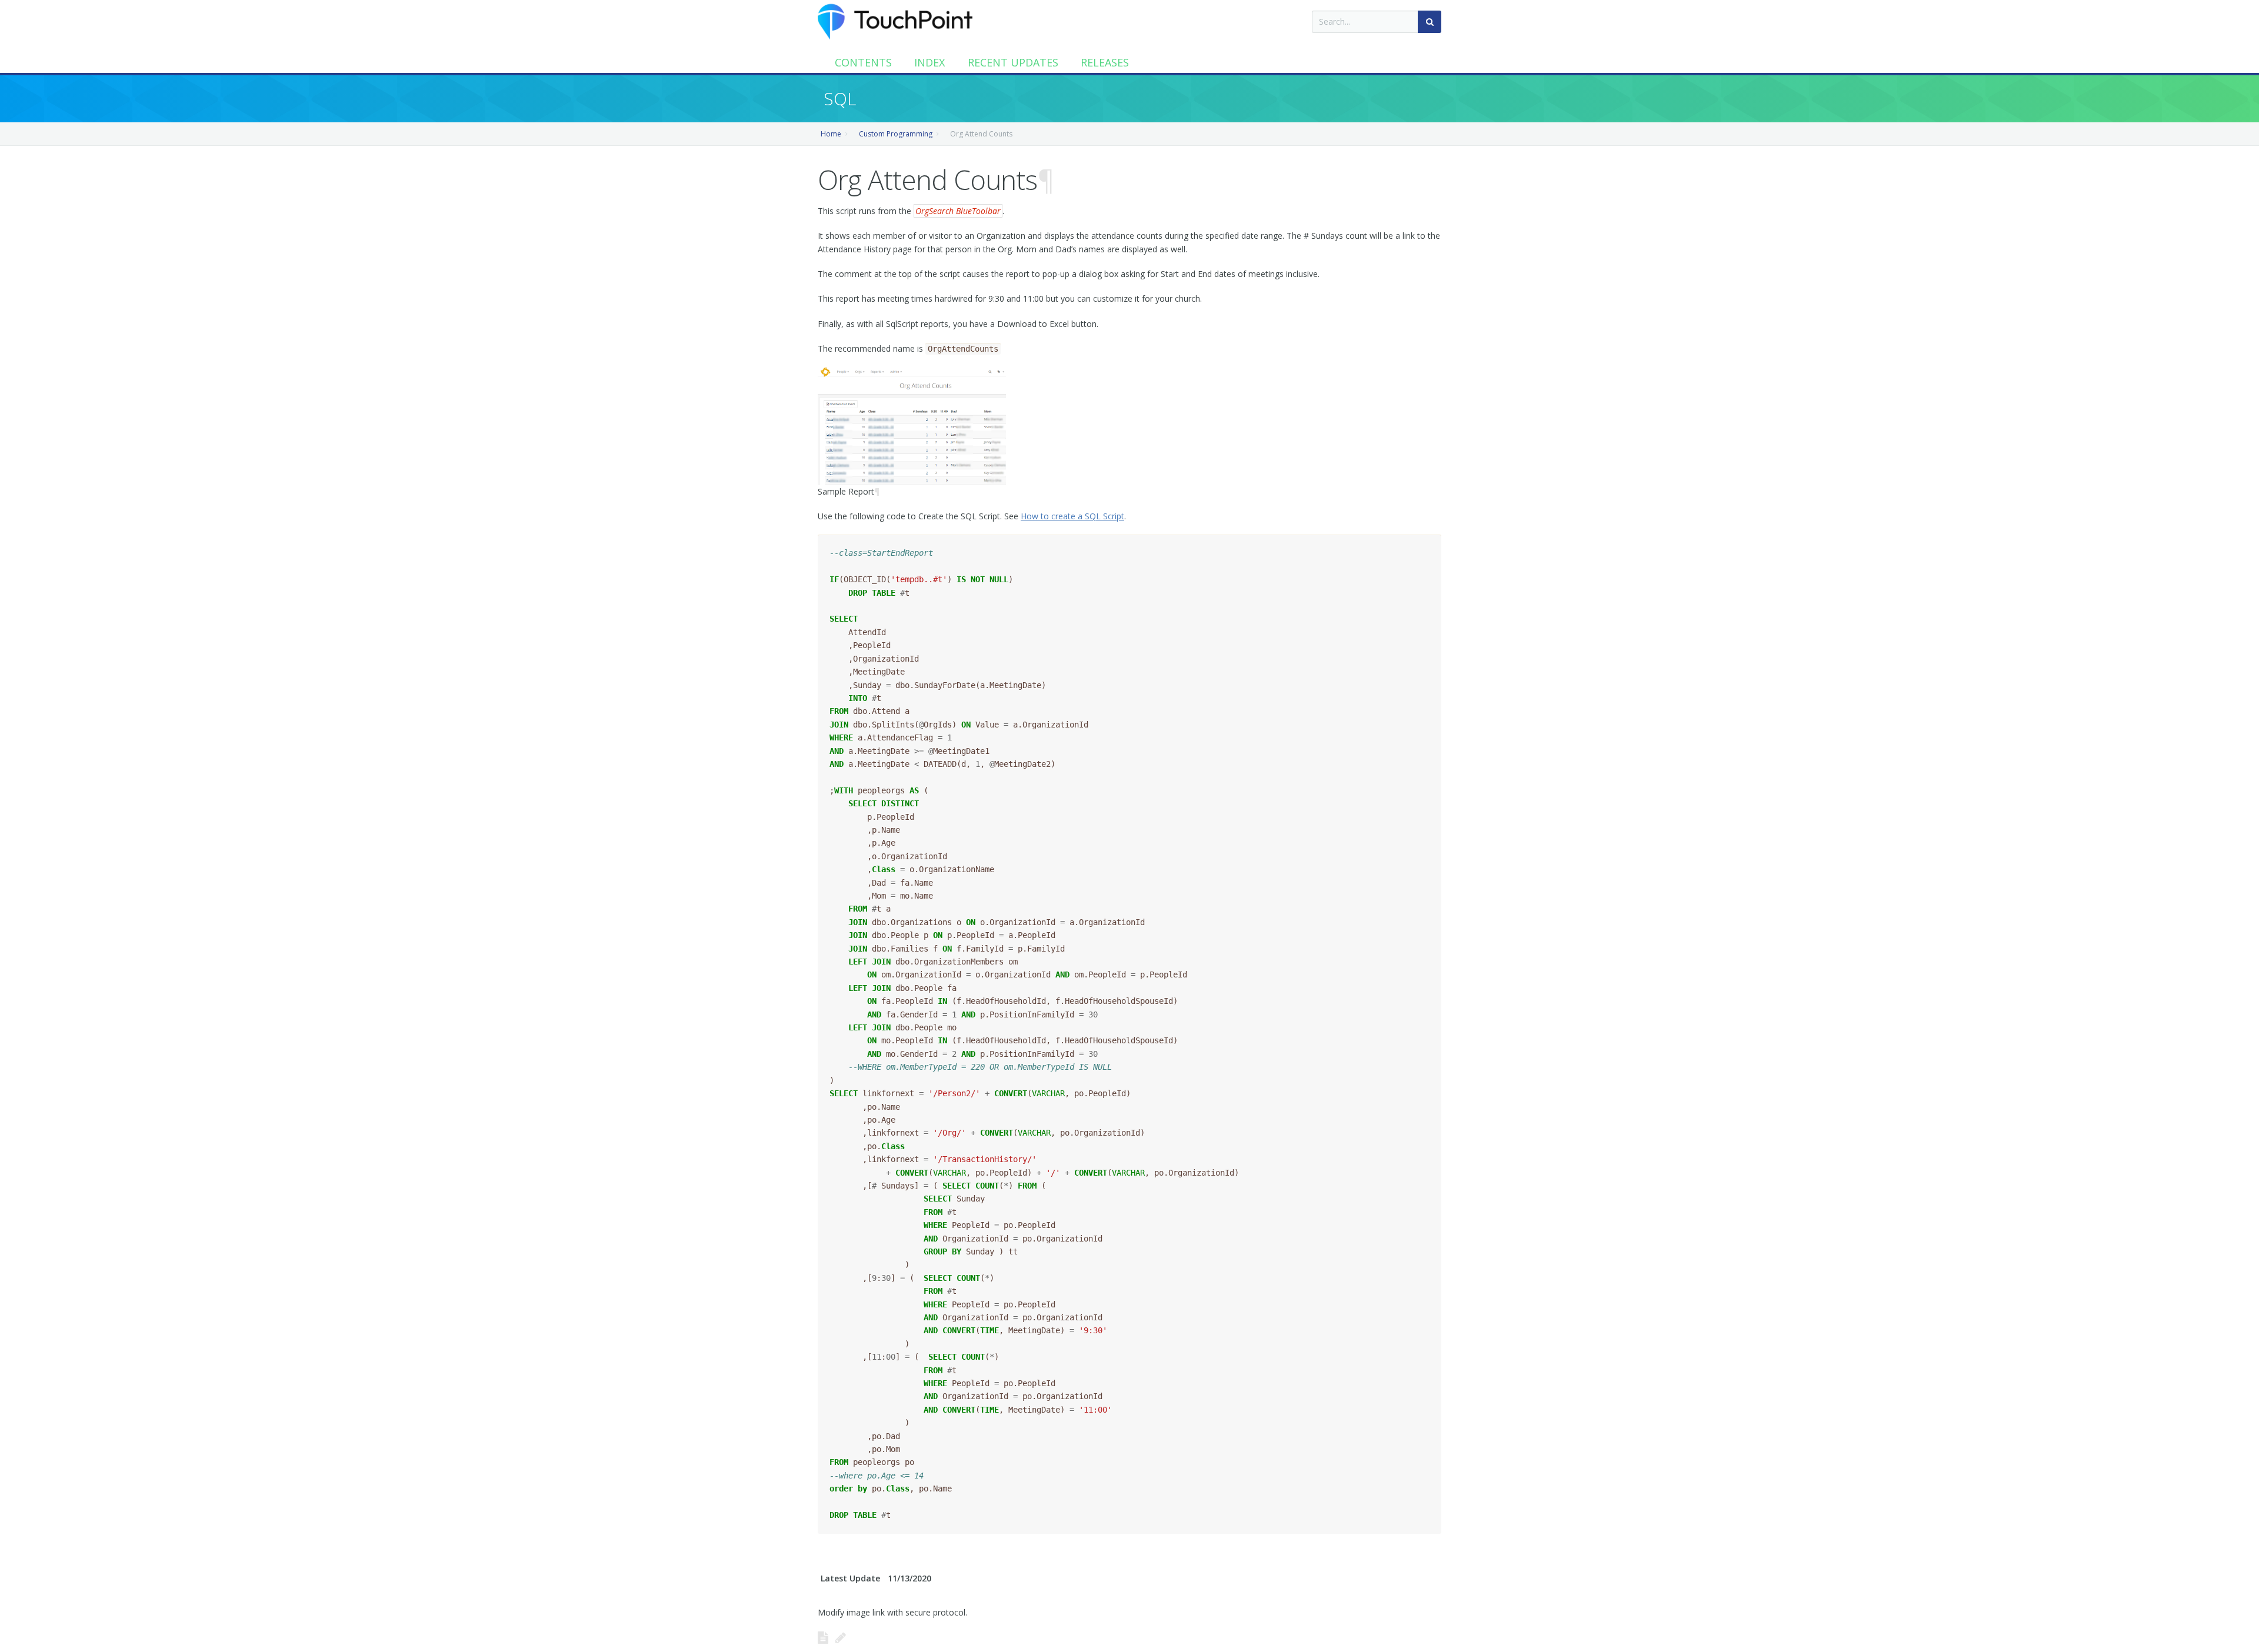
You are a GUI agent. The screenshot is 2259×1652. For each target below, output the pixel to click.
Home (831, 134)
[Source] (823, 1637)
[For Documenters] (841, 1637)
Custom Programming (896, 134)
